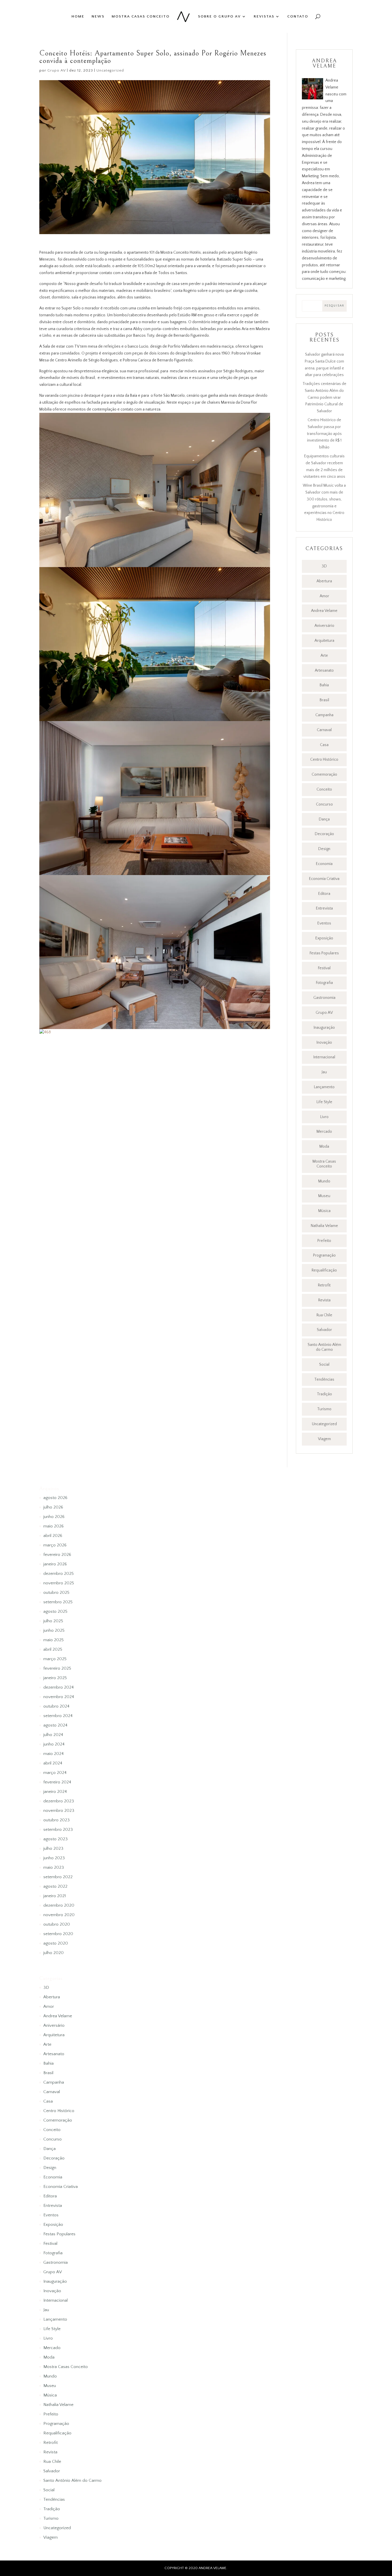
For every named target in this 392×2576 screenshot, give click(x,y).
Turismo (324, 1409)
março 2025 (55, 1659)
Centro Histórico (324, 760)
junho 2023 (54, 1858)
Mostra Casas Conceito (141, 16)
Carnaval (324, 730)
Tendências (324, 1379)
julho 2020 (54, 1953)
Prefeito (324, 1241)
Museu (324, 1196)
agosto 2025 (55, 1611)
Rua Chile (324, 1315)
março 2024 (55, 1773)
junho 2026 (54, 1517)
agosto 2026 (55, 1498)
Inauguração (324, 1028)
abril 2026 (53, 1536)
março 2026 (55, 1545)
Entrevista (324, 908)
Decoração (324, 834)
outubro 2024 (56, 1706)
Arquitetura (324, 641)
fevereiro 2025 (57, 1668)
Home (78, 16)
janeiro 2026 (55, 1564)
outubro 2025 (56, 1593)
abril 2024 (53, 1763)
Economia (324, 864)
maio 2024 (54, 1754)
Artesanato (324, 671)
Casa (324, 745)
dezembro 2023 (59, 1801)
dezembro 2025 (59, 1574)
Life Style (324, 1102)
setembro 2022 (58, 1877)
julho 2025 (53, 1621)
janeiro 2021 (55, 1896)
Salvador (324, 1330)
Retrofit (324, 1285)
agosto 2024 (55, 1725)
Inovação (324, 1043)
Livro (324, 1117)
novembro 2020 (59, 1915)
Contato (298, 16)
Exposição (324, 938)
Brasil (324, 700)
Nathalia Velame (324, 1226)
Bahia (324, 685)
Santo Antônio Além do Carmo (324, 1347)
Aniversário (324, 626)
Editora (324, 894)
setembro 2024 (58, 1716)
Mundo (324, 1181)
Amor (324, 596)
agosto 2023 (56, 1839)
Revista (324, 1300)
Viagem (324, 1439)
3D (324, 566)
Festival (324, 968)
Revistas (264, 16)
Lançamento (324, 1087)
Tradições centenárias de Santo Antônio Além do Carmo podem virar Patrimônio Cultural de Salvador (324, 397)
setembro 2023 (58, 1830)
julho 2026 (53, 1507)
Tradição (324, 1394)
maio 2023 (54, 1867)
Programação (324, 1255)
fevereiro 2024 (57, 1782)
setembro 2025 (58, 1602)
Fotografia (324, 983)
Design (324, 849)
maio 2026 (54, 1526)
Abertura (324, 581)
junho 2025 (54, 1630)
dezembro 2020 (59, 1905)
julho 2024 (53, 1735)
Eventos (324, 923)
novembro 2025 (59, 1583)
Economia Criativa (324, 879)
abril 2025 (53, 1649)
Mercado (324, 1132)
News (98, 16)
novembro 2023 (59, 1811)
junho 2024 (54, 1744)
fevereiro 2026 (57, 1555)
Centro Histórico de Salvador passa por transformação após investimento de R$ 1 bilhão (324, 434)
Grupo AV (57, 70)
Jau (324, 1072)
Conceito (324, 789)
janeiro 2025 (55, 1678)
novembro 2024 (59, 1697)
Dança (324, 819)
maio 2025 (54, 1640)
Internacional (324, 1057)
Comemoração (324, 774)
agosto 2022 (55, 1886)
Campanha (324, 715)
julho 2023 (53, 1848)
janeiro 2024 (55, 1792)
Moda (324, 1147)
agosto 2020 (56, 1943)
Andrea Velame (324, 611)
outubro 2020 (57, 1924)
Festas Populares (324, 953)
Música (324, 1211)
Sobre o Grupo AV (219, 16)
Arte (324, 656)
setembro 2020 (58, 1934)
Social (324, 1365)
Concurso (324, 804)
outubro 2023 (57, 1820)
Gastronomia (324, 998)
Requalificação (324, 1270)
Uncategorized (110, 70)
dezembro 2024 (59, 1687)
